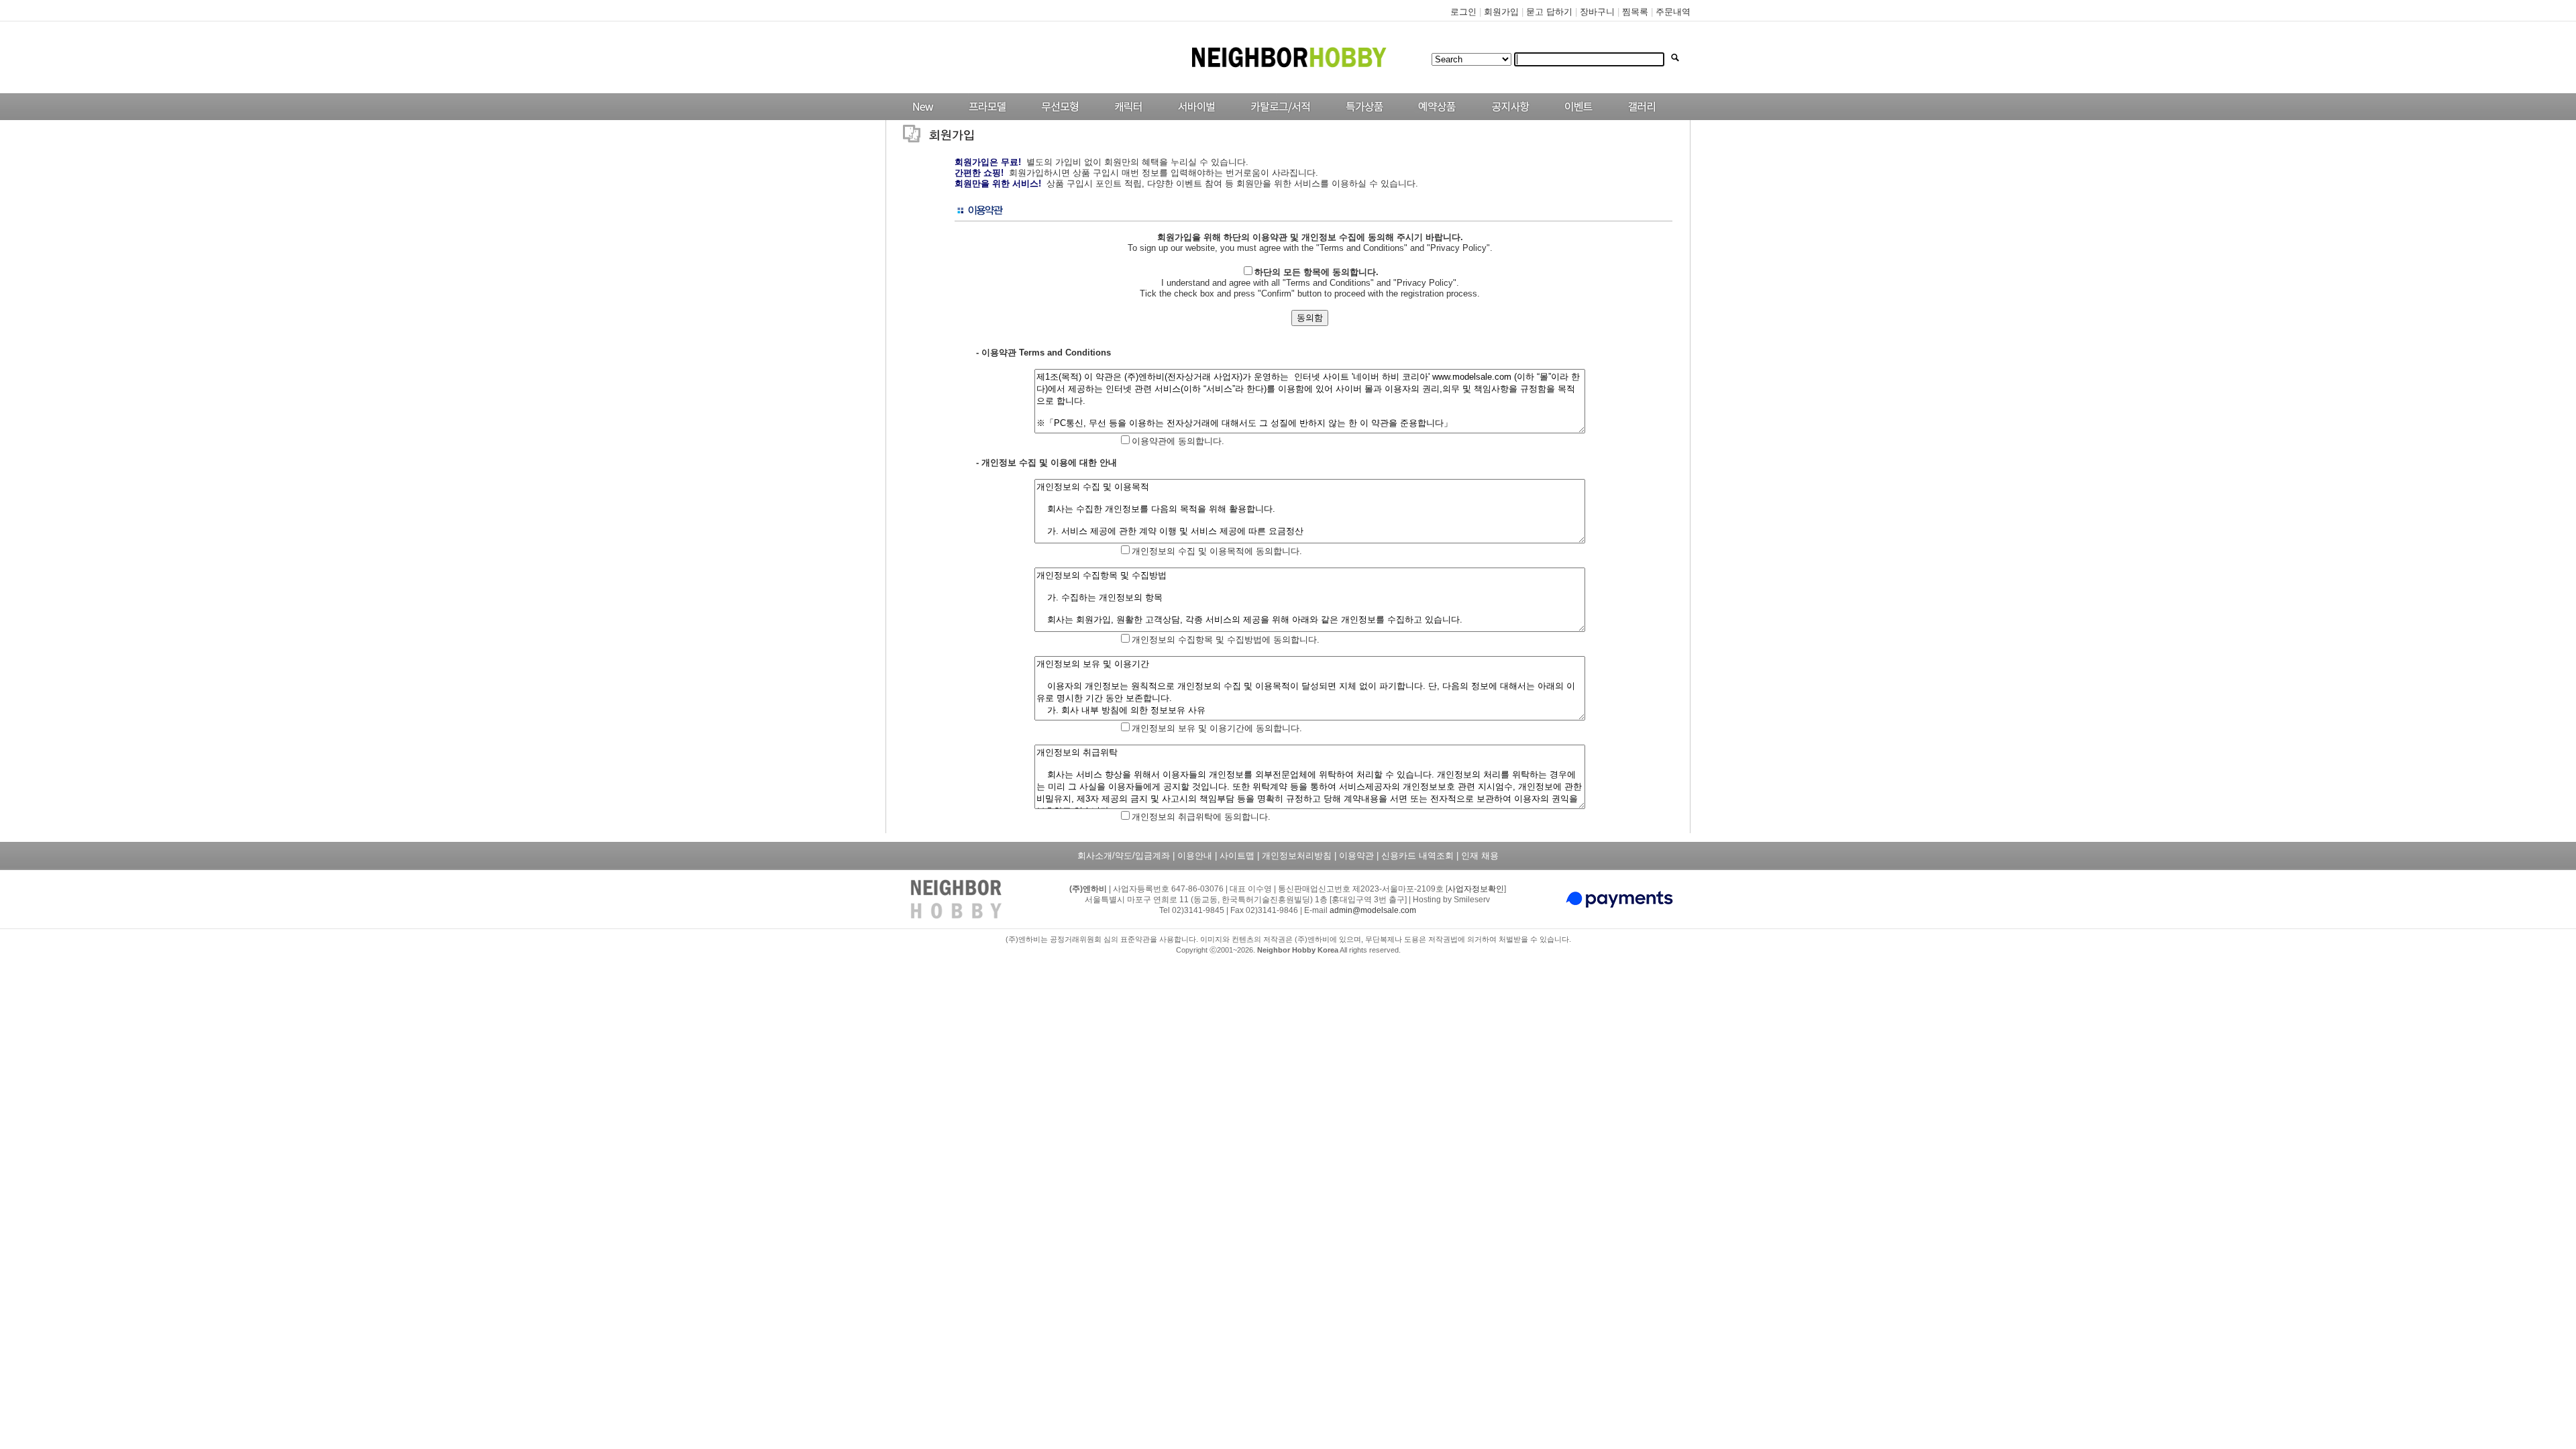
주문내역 (1673, 12)
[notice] (1507, 117)
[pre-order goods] (1434, 117)
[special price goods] (1361, 117)
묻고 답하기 (1549, 12)
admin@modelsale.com (1373, 910)
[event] (1580, 117)
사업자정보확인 (1476, 889)
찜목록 (1635, 12)
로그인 (1463, 12)
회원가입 (1501, 12)
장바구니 (1597, 12)
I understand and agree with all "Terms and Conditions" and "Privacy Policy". (1310, 277)
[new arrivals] (922, 117)
